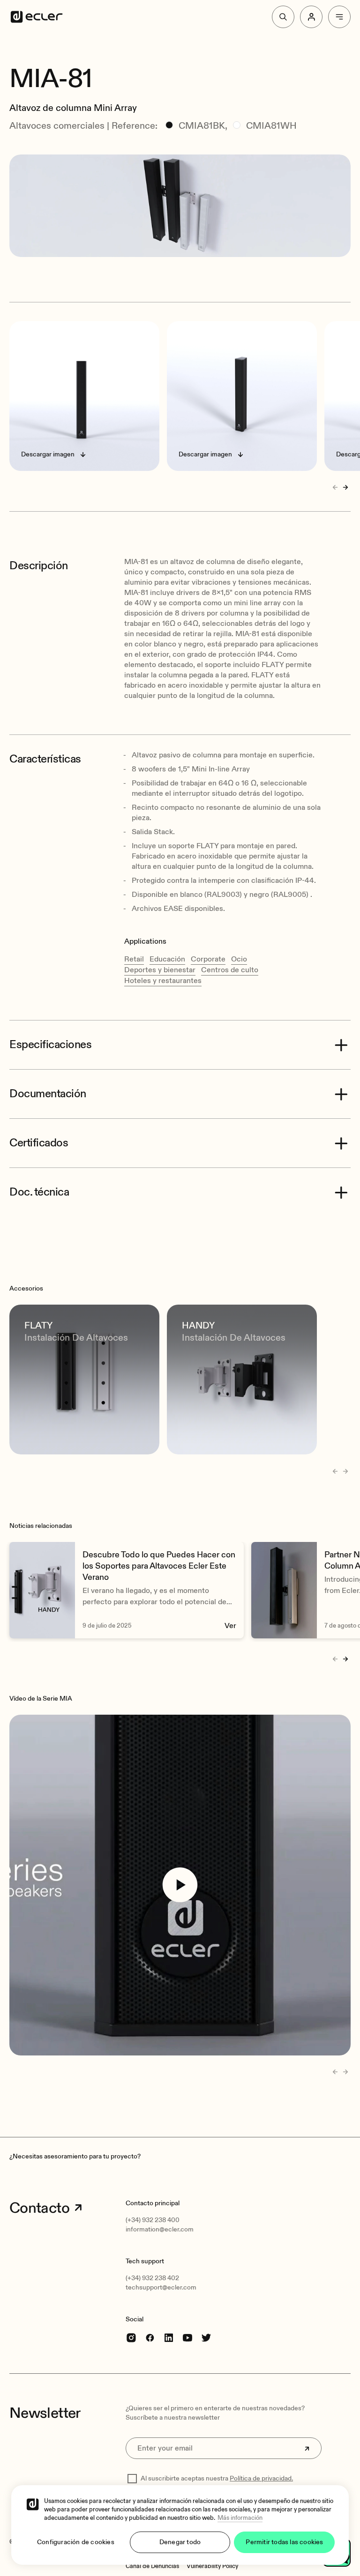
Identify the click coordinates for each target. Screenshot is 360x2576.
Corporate (208, 959)
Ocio (239, 959)
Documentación (48, 1094)
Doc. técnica (39, 1192)
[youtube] (187, 2337)
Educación (167, 959)
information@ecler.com (160, 2229)
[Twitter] (206, 2337)
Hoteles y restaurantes (163, 981)
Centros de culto (230, 970)
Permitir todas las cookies (284, 2542)
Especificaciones (50, 1045)
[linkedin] (169, 2337)
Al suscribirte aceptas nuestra (217, 2478)
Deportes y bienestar (160, 970)
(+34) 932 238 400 (153, 2220)
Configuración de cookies (76, 2542)
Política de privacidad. (261, 2478)
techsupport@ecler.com (161, 2287)
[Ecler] (37, 17)
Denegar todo (180, 2542)
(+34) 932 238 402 (152, 2278)
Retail (134, 959)
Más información (240, 2518)
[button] (180, 51)
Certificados (39, 1143)
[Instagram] (131, 2337)
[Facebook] (150, 2337)
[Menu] (339, 17)
